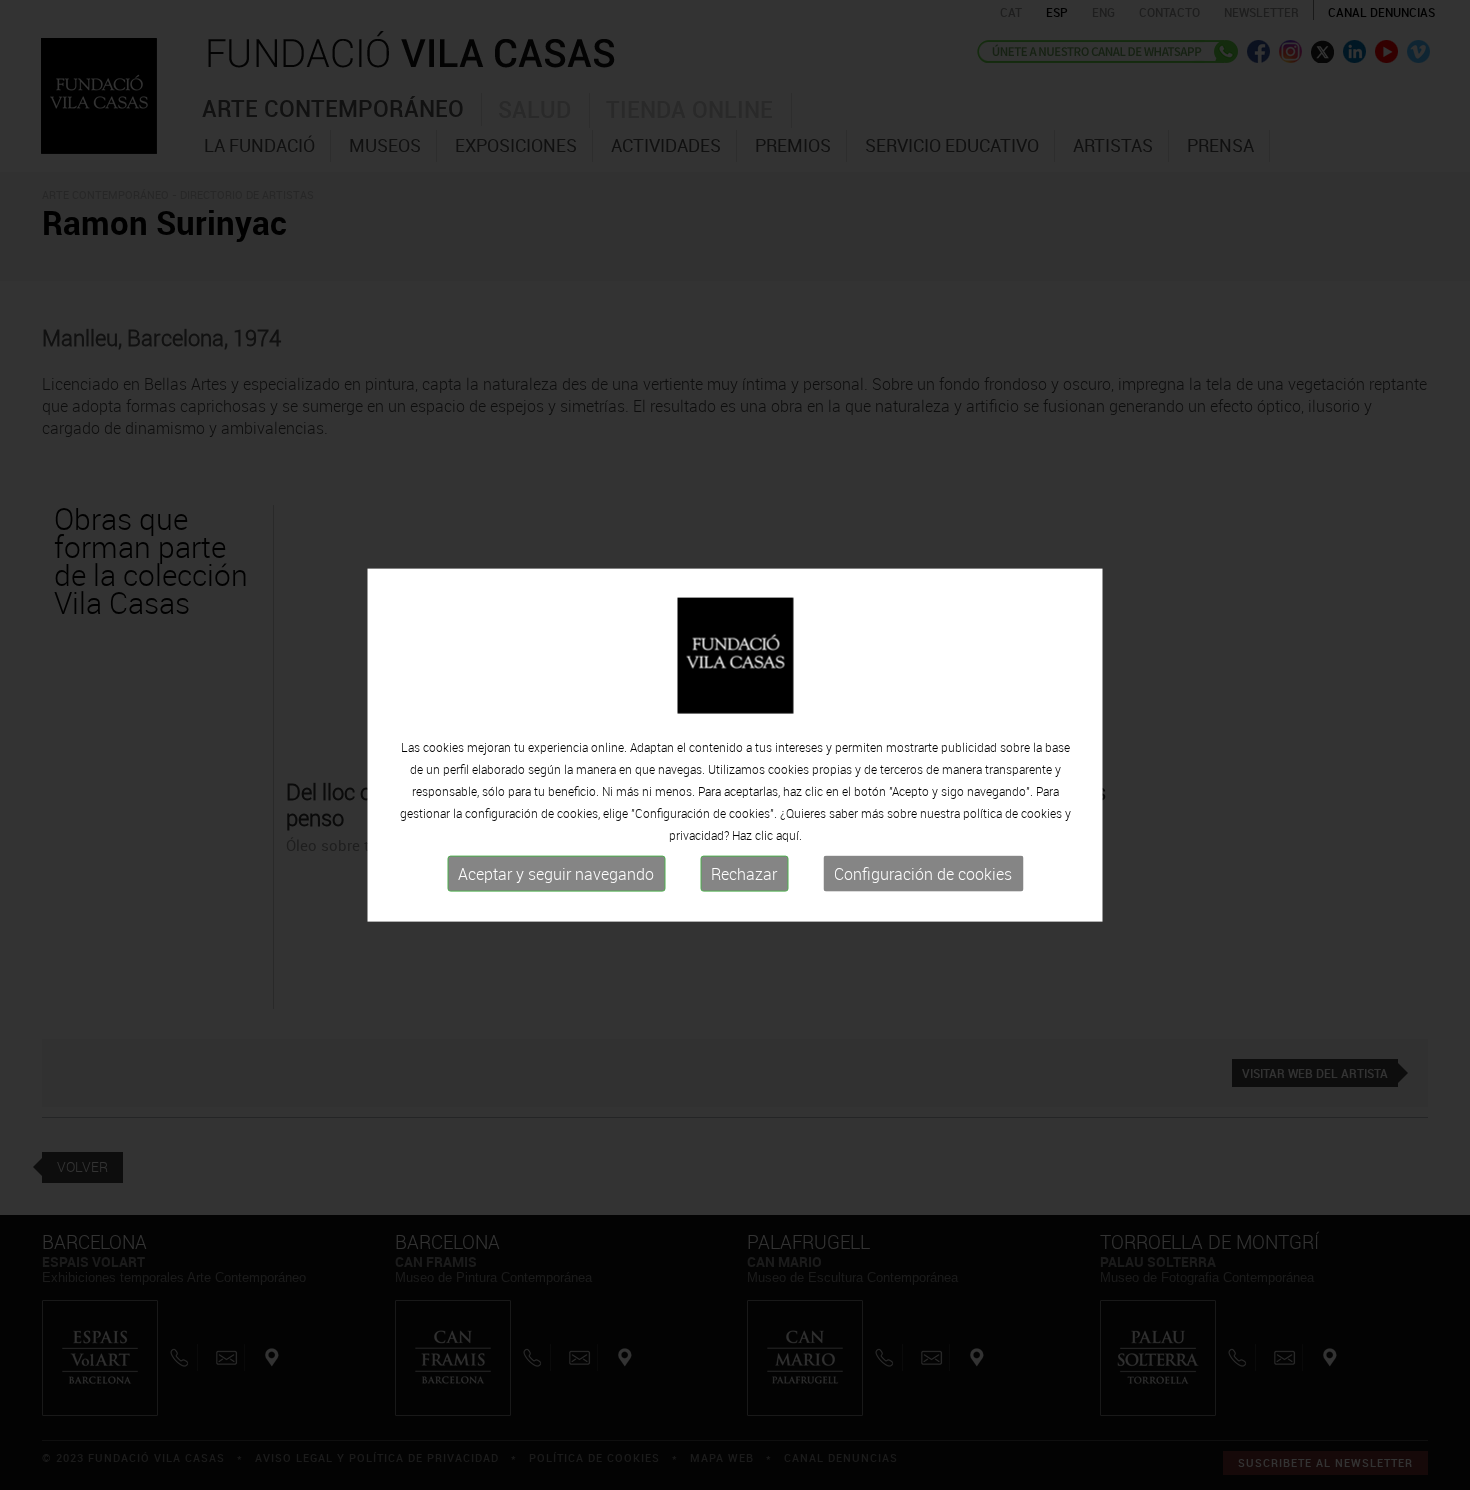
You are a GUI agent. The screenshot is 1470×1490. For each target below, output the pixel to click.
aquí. (789, 835)
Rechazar (744, 874)
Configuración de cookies (923, 874)
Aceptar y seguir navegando (556, 874)
